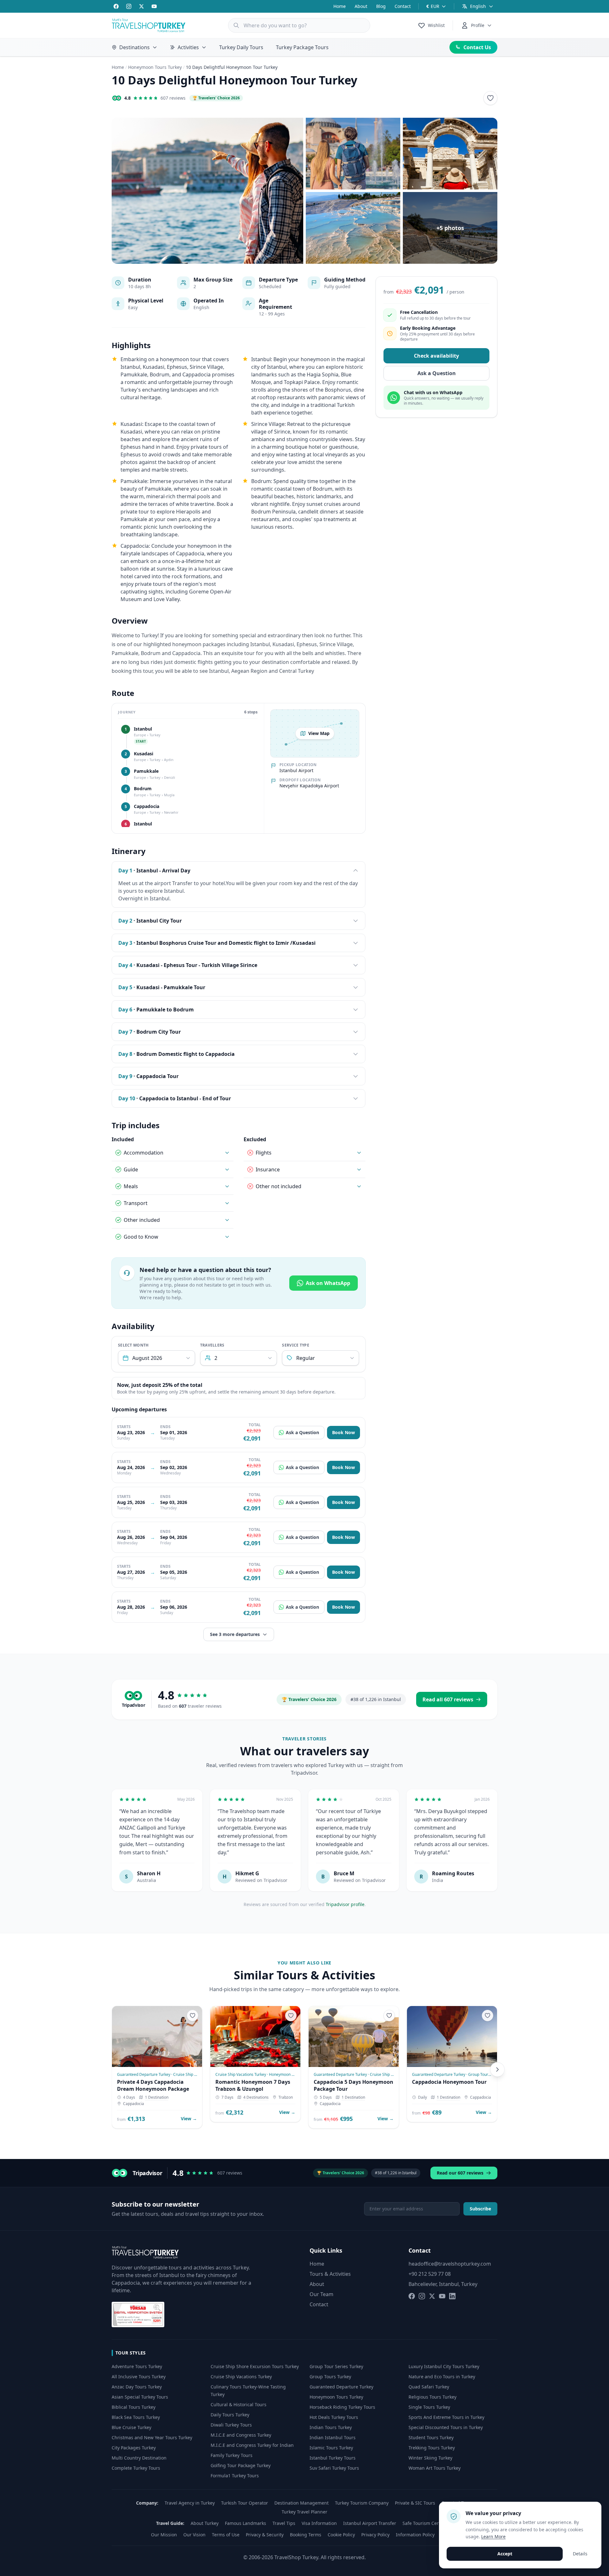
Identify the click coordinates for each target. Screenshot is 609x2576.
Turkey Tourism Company (362, 2503)
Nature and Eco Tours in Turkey (442, 2377)
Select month (133, 1345)
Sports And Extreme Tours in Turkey (446, 2417)
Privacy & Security (265, 2535)
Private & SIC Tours (415, 2503)
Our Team (321, 2294)
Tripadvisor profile (345, 1904)
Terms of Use (226, 2535)
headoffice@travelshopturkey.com (450, 2264)
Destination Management (301, 2503)
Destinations (134, 47)
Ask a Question (302, 1432)
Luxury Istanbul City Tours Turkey (444, 2366)
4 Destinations (256, 2097)
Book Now (344, 1432)
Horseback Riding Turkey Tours (342, 2407)
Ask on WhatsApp (328, 1283)
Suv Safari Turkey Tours (334, 2468)
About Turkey (205, 2523)
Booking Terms (306, 2535)
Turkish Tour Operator (245, 2503)
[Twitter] (141, 6)
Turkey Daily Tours (241, 47)
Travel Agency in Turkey (190, 2503)
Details (580, 2554)
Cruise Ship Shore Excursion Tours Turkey (255, 2366)
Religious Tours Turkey (432, 2397)
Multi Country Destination (139, 2458)
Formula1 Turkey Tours (235, 2476)
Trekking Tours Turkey (432, 2448)
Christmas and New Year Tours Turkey (152, 2437)
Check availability (436, 356)
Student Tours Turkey (431, 2437)
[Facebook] (116, 6)
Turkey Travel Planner (304, 2512)
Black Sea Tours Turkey (136, 2417)
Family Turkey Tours (232, 2455)
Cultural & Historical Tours (239, 2404)
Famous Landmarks (246, 2523)
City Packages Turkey (134, 2448)
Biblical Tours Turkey (134, 2407)
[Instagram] (129, 6)
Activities (188, 47)
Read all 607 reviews (448, 1699)
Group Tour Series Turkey (336, 2366)
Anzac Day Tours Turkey (137, 2387)
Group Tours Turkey (330, 2377)
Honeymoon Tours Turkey (155, 67)
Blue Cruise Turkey (131, 2427)
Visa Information (319, 2523)
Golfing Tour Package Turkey (241, 2465)
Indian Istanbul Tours (333, 2437)
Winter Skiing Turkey (430, 2458)
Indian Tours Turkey (331, 2427)
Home (340, 6)
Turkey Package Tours (302, 47)
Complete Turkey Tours (136, 2468)
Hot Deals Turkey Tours (334, 2417)
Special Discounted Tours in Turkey (446, 2427)
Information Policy (415, 2535)
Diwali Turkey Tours (231, 2425)
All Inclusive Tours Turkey (139, 2377)
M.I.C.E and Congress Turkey (241, 2435)
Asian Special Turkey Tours (140, 2397)
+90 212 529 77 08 (430, 2274)
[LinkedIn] (452, 2296)
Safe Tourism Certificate (428, 2523)
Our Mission (164, 2535)
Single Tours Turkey (429, 2407)
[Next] (497, 2069)
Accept (505, 2554)
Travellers (212, 1345)
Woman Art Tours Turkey (435, 2468)
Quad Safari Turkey (429, 2387)
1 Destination (157, 2097)
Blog (381, 6)
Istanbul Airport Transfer (370, 2523)
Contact (403, 6)
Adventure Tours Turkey (137, 2366)
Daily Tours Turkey (230, 2415)
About (361, 6)
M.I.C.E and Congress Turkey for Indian (252, 2445)
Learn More (493, 2536)
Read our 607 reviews (460, 2173)
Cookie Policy (341, 2535)
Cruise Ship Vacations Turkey (241, 2377)
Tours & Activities (330, 2274)
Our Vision (194, 2535)
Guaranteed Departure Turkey (341, 2387)
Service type (296, 1345)
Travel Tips (284, 2523)
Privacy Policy (375, 2535)
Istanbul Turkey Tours (333, 2458)
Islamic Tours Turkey (331, 2448)
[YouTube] (154, 6)
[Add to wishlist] (490, 98)
